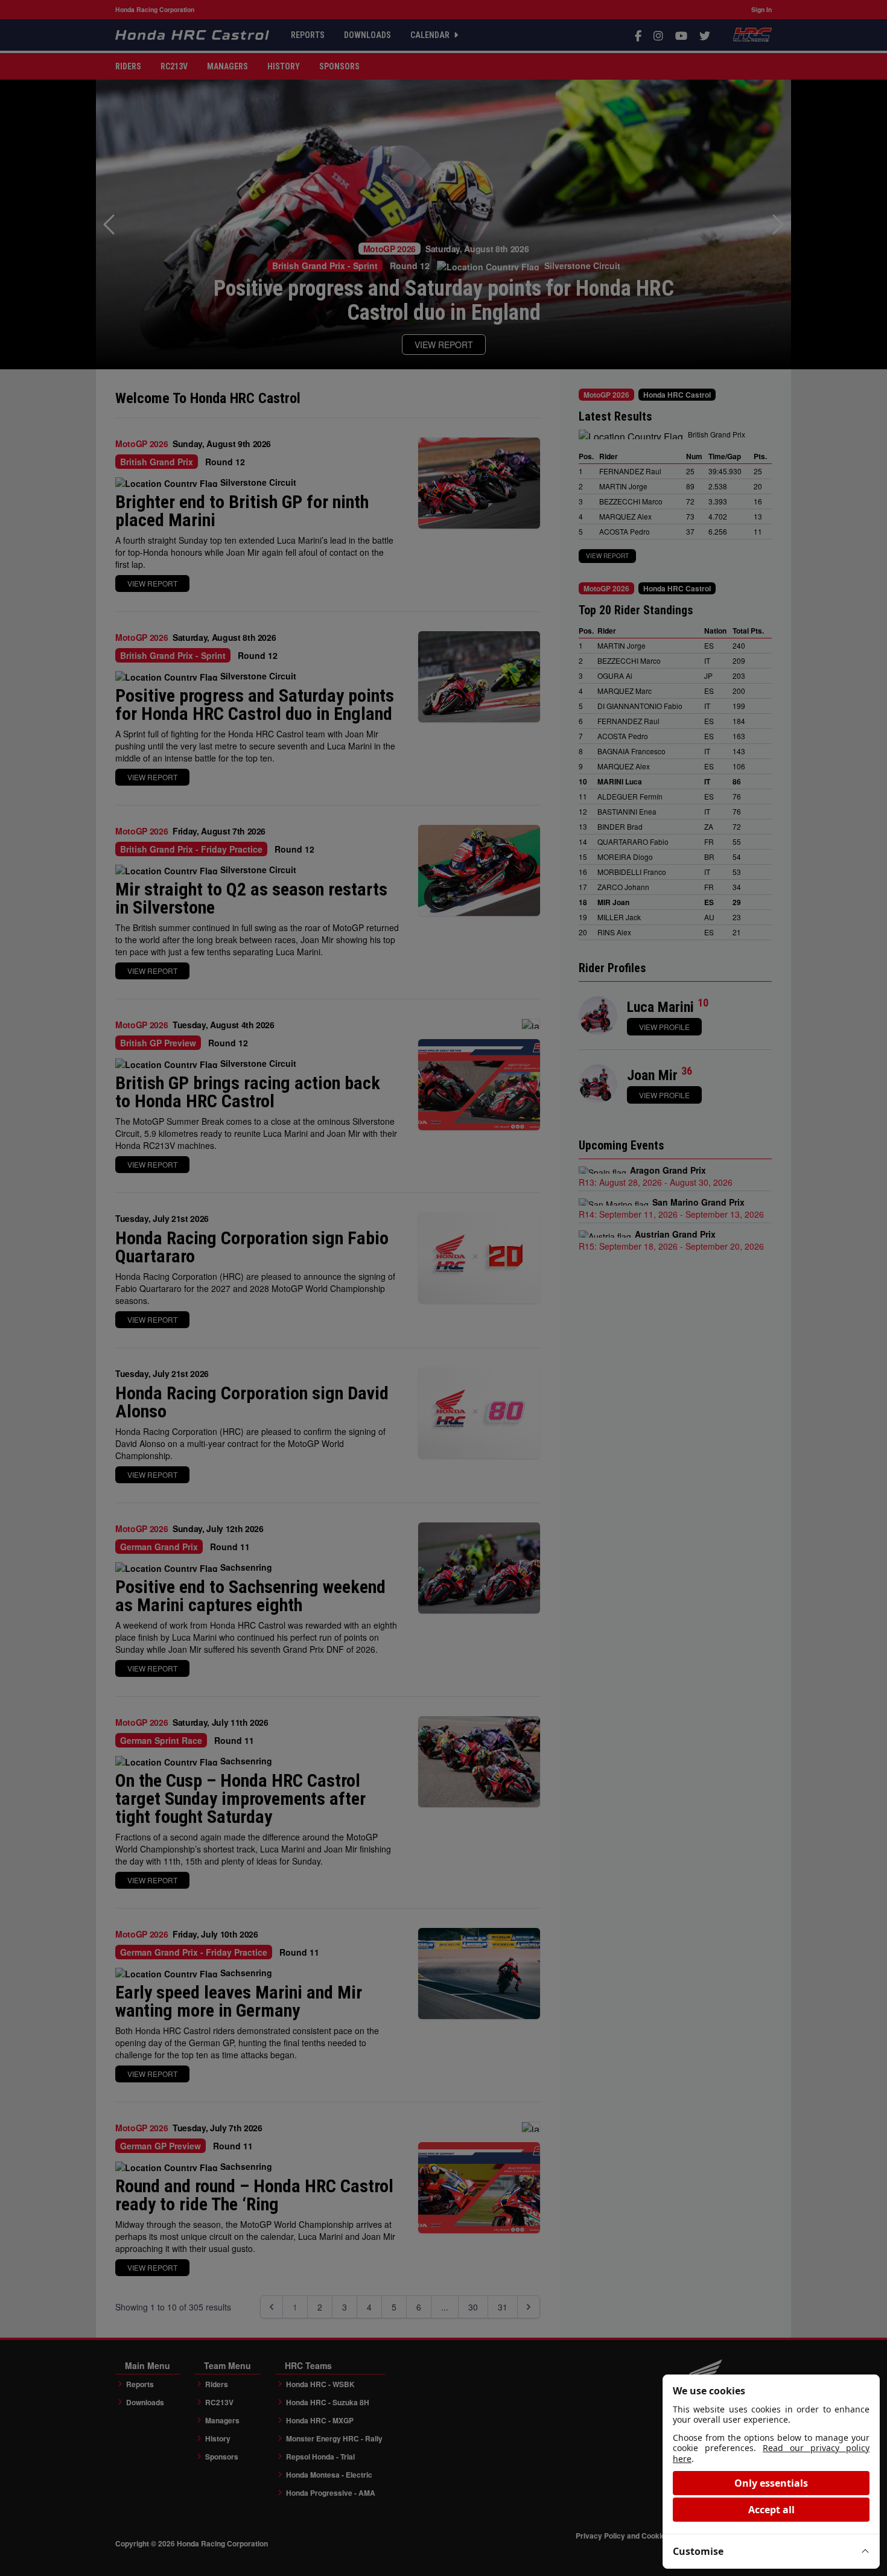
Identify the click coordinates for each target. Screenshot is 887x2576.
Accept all (771, 2510)
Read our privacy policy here (771, 2453)
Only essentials (771, 2483)
